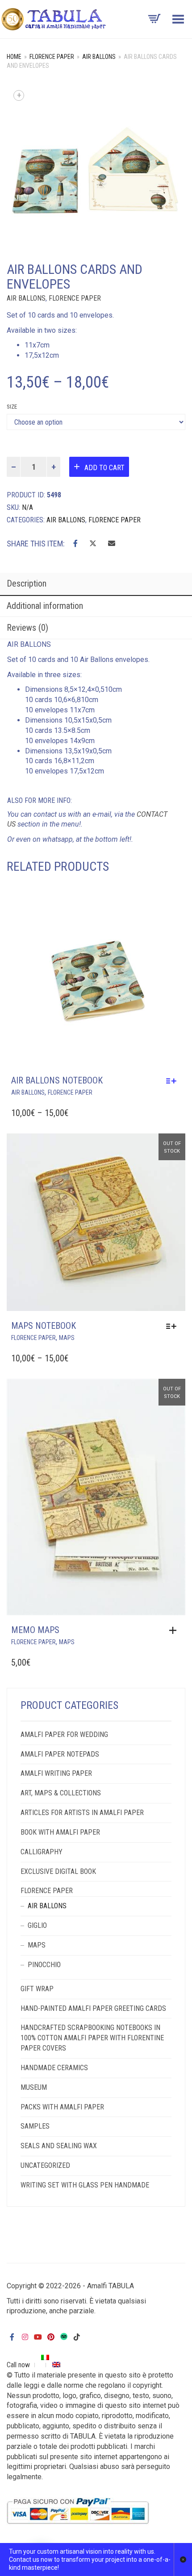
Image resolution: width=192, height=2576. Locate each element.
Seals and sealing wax (59, 2146)
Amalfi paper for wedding (64, 1735)
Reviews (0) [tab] (27, 628)
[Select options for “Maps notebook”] (173, 1326)
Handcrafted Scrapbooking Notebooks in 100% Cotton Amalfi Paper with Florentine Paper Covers (92, 2038)
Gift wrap (37, 1989)
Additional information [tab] (45, 606)
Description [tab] (27, 583)
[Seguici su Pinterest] (51, 2337)
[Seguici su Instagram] (25, 2337)
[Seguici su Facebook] (12, 2337)
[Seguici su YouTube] (38, 2337)
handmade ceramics (54, 2068)
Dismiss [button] (183, 2559)
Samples (35, 2126)
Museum (34, 2087)
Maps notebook (44, 1326)
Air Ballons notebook (57, 1080)
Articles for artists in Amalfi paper (82, 1813)
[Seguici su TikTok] (77, 2337)
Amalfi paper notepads (60, 1754)
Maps (67, 1338)
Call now (18, 2365)
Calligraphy (42, 1852)
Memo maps (35, 1630)
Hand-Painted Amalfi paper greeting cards (93, 2008)
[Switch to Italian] (46, 2357)
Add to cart (104, 468)
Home (14, 57)
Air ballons (99, 57)
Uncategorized (45, 2165)
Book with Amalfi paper (60, 1832)
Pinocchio (44, 1965)
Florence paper (52, 57)
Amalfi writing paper (56, 1773)
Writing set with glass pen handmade (85, 2185)
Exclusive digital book (58, 1871)
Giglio (37, 1925)
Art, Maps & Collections (61, 1793)
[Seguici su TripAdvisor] (64, 2336)
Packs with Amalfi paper (62, 2107)
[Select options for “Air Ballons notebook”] (173, 1081)
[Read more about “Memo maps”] (175, 1630)
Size (12, 407)
